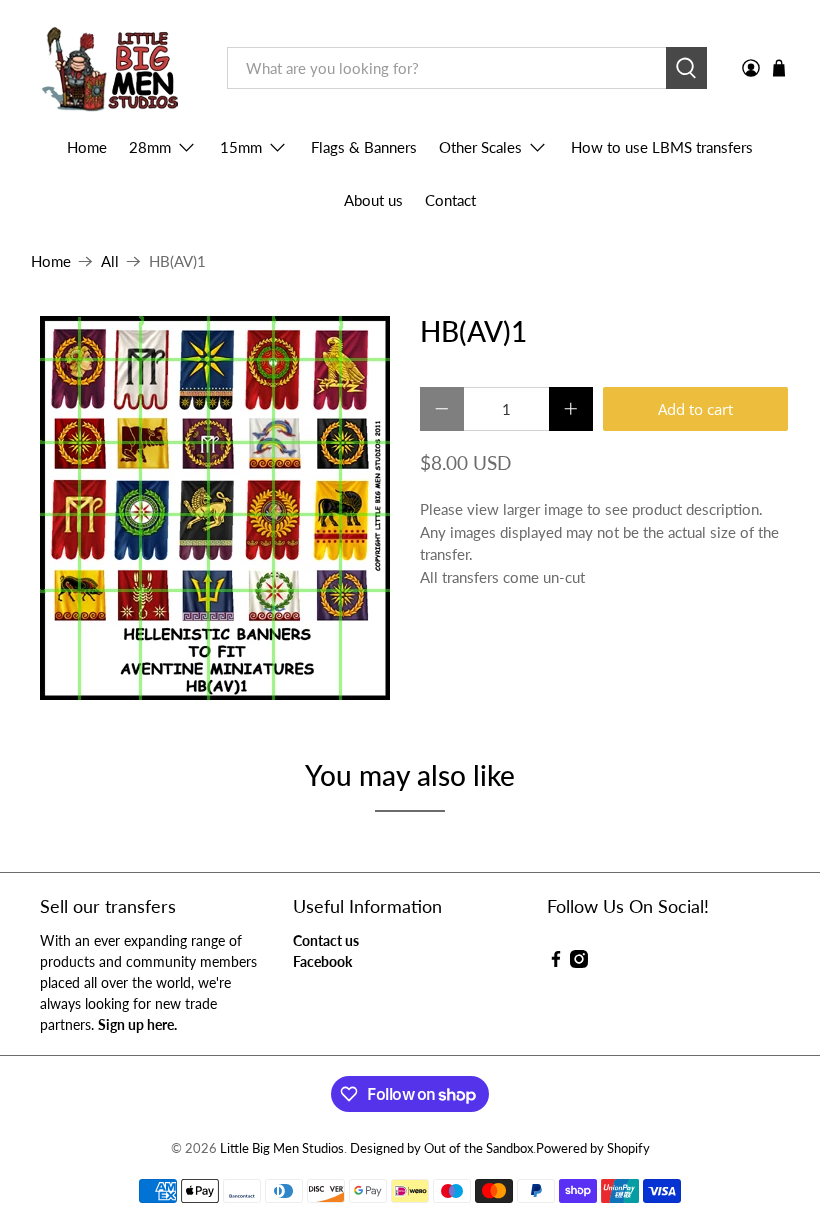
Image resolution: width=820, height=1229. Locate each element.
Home (87, 147)
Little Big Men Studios (282, 1148)
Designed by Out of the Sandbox (441, 1148)
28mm (150, 147)
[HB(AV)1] (216, 508)
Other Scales (480, 147)
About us (373, 200)
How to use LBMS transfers (662, 147)
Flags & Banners (364, 147)
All (110, 261)
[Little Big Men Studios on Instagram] (579, 962)
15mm (241, 147)
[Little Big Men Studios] (114, 68)
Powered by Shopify (593, 1148)
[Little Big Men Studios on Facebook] (556, 962)
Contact (450, 200)
